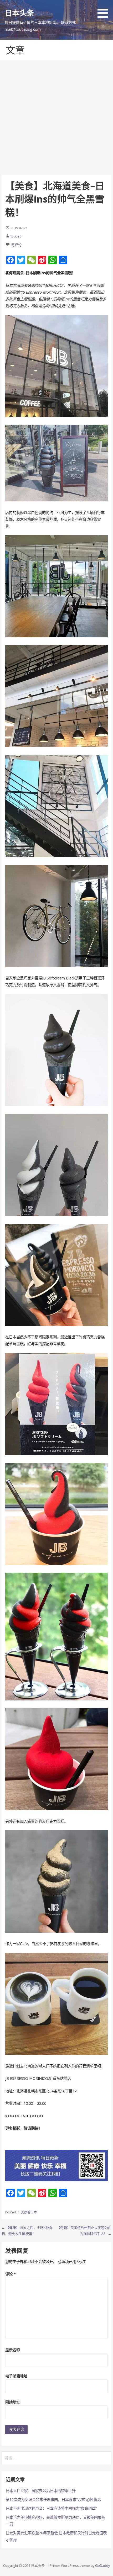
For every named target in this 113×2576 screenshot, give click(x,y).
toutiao (16, 236)
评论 (11, 2274)
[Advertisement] (56, 118)
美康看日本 (29, 2212)
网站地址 (13, 2402)
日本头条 (20, 13)
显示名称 (13, 2350)
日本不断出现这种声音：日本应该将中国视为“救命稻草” (51, 2508)
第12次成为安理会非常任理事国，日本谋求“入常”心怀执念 (53, 2500)
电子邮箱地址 (16, 2376)
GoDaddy (102, 2566)
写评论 (16, 245)
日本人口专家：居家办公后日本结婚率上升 (41, 2491)
